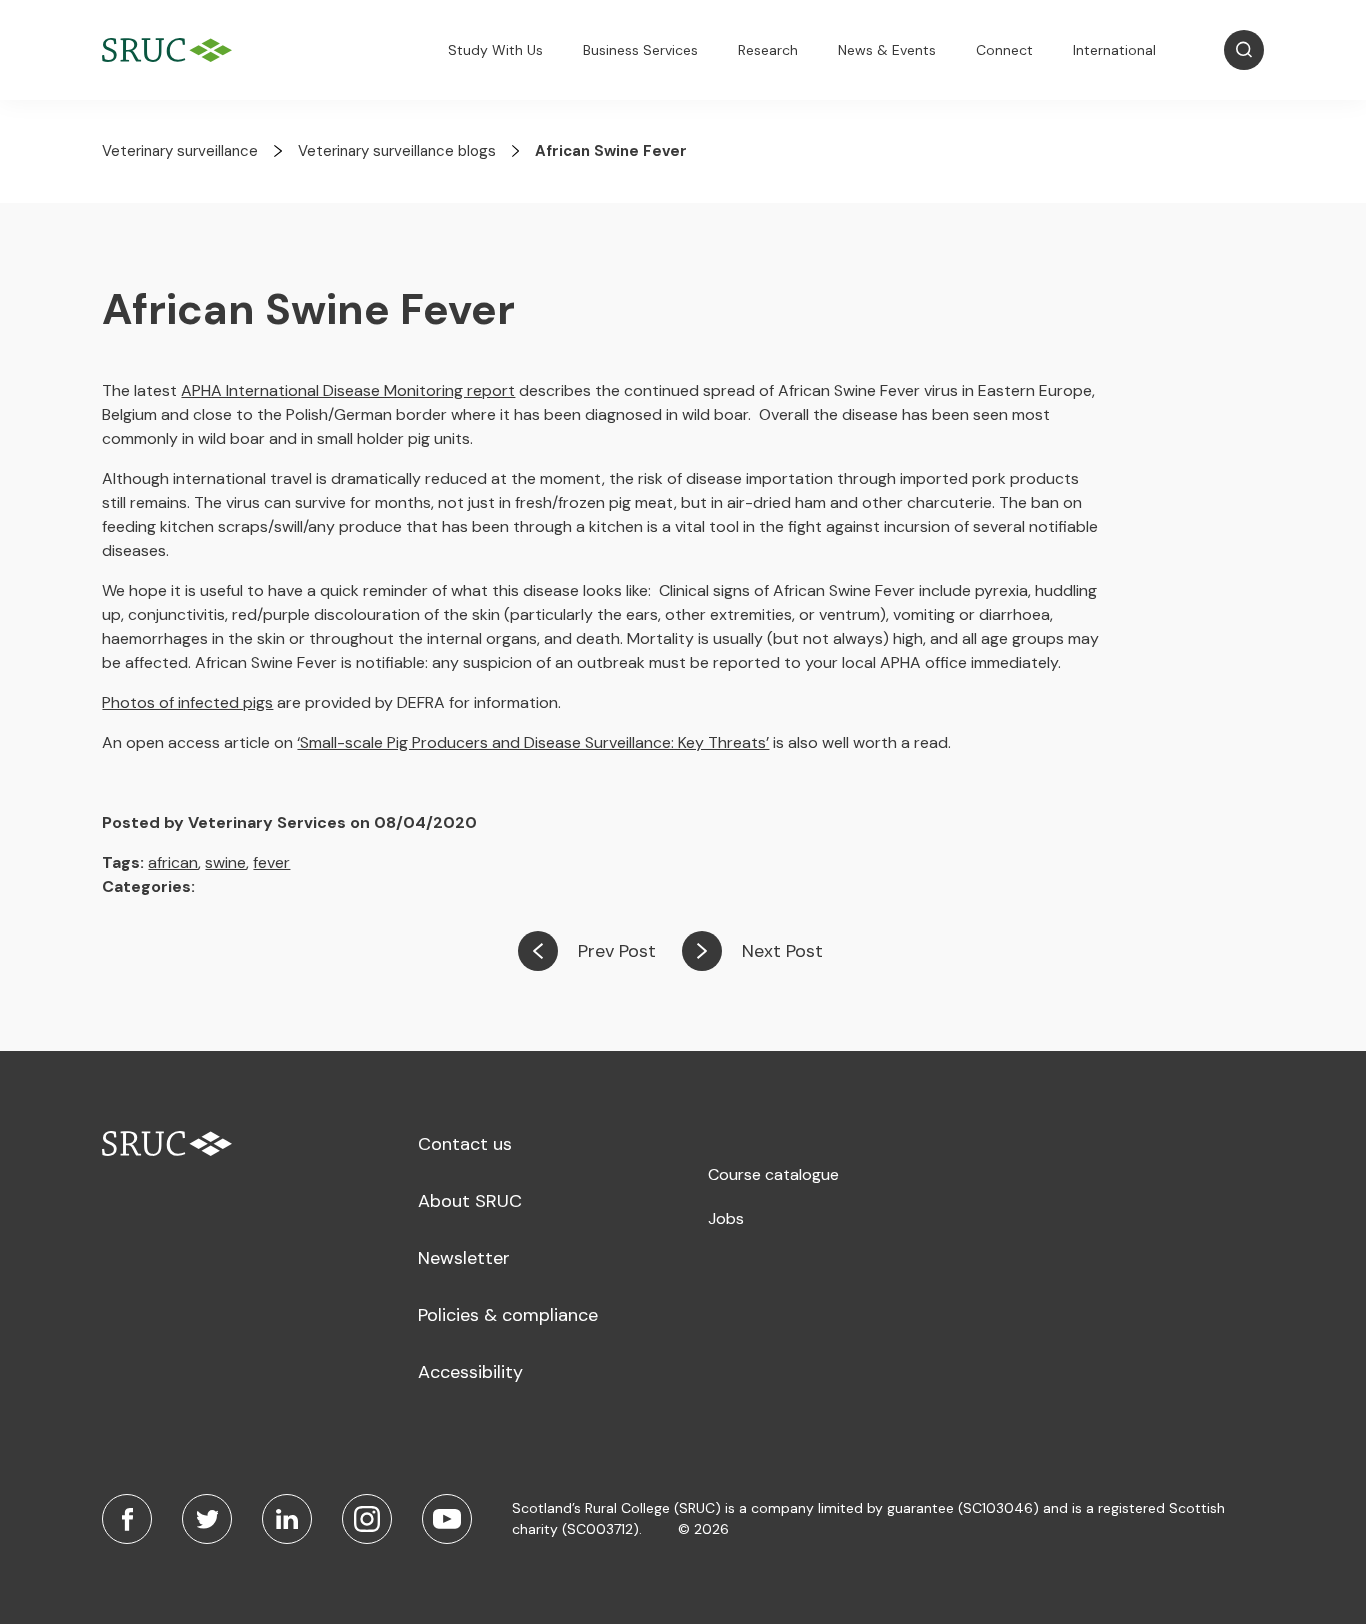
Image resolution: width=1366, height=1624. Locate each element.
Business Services (640, 50)
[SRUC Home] (172, 50)
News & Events (887, 50)
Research (768, 50)
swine (225, 862)
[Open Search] (1244, 50)
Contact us (465, 1144)
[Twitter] (207, 1519)
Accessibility (470, 1372)
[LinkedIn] (287, 1519)
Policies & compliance (508, 1315)
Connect (1004, 50)
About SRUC (470, 1201)
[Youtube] (447, 1519)
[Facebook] (127, 1519)
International (1114, 50)
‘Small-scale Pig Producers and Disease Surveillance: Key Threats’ (533, 742)
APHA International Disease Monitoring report (348, 390)
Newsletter (464, 1258)
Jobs (726, 1218)
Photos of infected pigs (187, 702)
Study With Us (495, 50)
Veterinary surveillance (180, 151)
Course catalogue (773, 1174)
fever (271, 862)
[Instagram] (367, 1519)
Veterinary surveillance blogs (397, 151)
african (173, 862)
